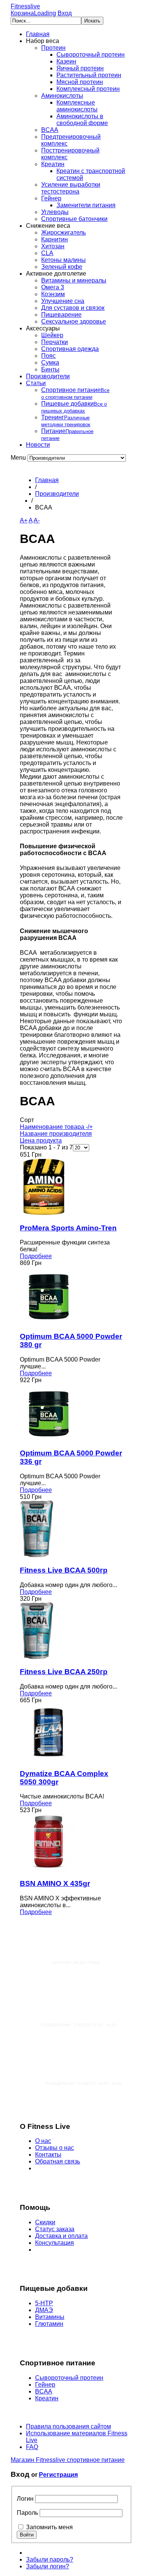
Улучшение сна (63, 301)
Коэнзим (53, 294)
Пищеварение (61, 315)
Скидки (45, 2222)
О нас (43, 2141)
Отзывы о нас (55, 2148)
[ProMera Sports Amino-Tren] (44, 1213)
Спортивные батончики (74, 219)
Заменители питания (86, 205)
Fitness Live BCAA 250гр (64, 1672)
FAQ (32, 2447)
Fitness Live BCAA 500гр (64, 1570)
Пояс (48, 356)
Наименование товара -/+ (56, 1127)
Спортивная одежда (70, 349)
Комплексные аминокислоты (77, 106)
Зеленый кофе (62, 267)
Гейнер (51, 198)
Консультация (55, 2243)
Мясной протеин (80, 82)
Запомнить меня (49, 2527)
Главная (38, 34)
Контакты (48, 2155)
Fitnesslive (25, 6)
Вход (65, 13)
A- (37, 520)
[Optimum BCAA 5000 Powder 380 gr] (48, 1321)
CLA (47, 253)
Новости (38, 445)
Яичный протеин (80, 68)
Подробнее (36, 1256)
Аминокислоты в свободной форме (82, 120)
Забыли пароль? (50, 2559)
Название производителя (56, 1134)
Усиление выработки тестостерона (71, 188)
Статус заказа (55, 2229)
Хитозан (53, 246)
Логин (25, 2499)
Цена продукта (41, 1140)
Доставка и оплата (61, 2236)
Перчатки (55, 342)
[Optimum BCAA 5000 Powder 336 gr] (48, 1439)
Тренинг (66, 421)
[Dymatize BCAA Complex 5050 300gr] (48, 1759)
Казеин (66, 61)
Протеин (53, 48)
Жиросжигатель (63, 233)
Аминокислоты (62, 96)
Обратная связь (58, 2161)
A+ (24, 520)
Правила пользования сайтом (68, 2426)
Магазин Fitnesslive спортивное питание (68, 2460)
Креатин (53, 164)
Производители (48, 376)
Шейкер (52, 335)
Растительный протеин (89, 75)
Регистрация (58, 2475)
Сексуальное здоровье (74, 321)
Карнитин (55, 239)
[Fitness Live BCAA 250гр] (37, 1657)
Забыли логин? (47, 2566)
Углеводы (55, 212)
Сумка (50, 363)
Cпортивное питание (75, 393)
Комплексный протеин (88, 89)
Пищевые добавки (74, 407)
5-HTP (44, 2303)
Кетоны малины (63, 260)
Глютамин (49, 2324)
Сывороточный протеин (91, 55)
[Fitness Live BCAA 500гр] (37, 1555)
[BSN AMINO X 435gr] (48, 1869)
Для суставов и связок (73, 308)
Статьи (36, 383)
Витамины (50, 2317)
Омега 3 (53, 287)
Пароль (27, 2513)
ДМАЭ (44, 2310)
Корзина (33, 13)
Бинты (50, 369)
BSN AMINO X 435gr (55, 1883)
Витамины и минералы (74, 280)
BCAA (50, 130)
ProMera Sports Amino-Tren (68, 1228)
